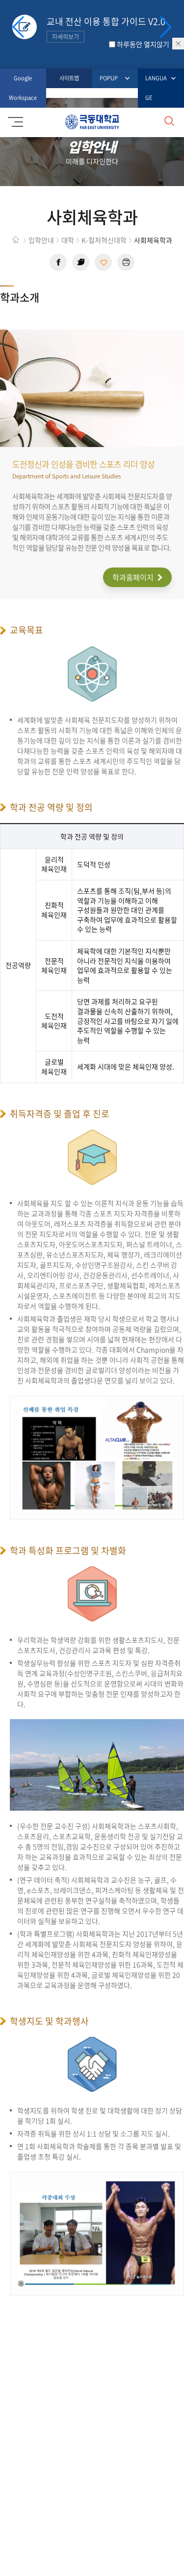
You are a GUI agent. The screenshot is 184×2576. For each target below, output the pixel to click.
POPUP (109, 78)
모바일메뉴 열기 (17, 122)
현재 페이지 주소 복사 (103, 262)
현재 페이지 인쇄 (126, 262)
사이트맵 (69, 78)
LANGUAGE (156, 88)
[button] (165, 27)
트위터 (81, 262)
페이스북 (58, 262)
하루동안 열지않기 (143, 44)
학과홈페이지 (134, 577)
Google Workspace (23, 88)
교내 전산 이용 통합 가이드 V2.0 (106, 28)
